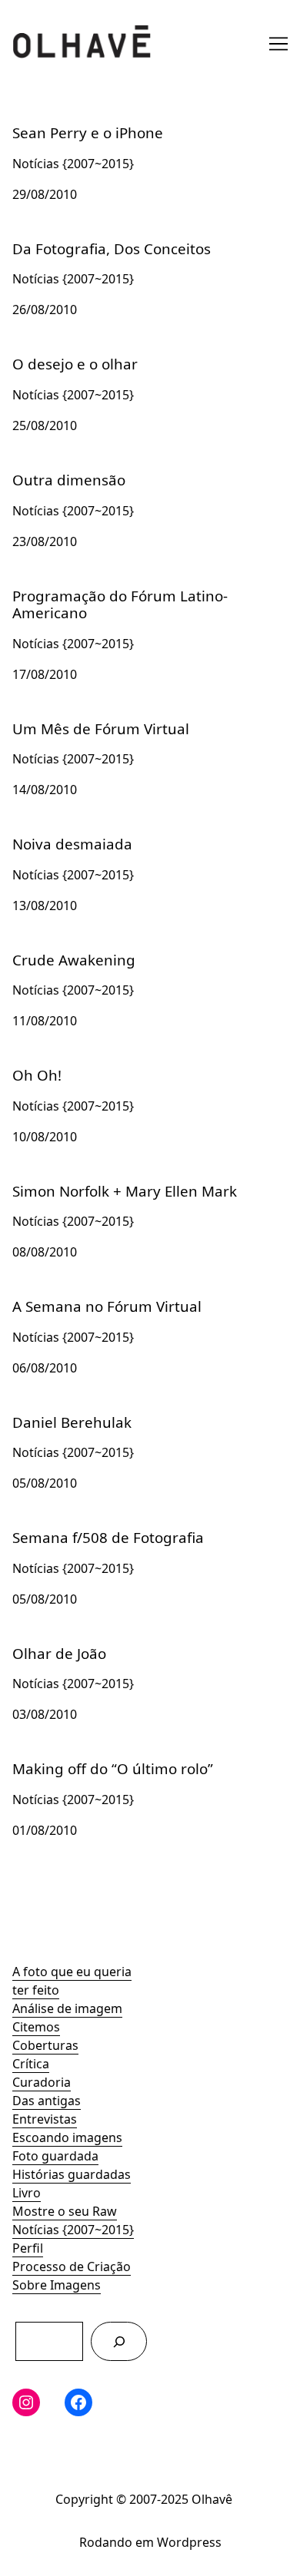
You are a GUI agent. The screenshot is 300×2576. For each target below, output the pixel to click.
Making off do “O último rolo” (98, 1757)
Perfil (28, 2248)
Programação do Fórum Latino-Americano (135, 584)
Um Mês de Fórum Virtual (87, 717)
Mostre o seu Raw (65, 2211)
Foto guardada (55, 2156)
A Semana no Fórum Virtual (92, 1295)
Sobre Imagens (57, 2285)
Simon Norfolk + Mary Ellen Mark (108, 1180)
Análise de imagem (67, 2008)
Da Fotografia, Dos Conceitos (97, 237)
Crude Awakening (64, 949)
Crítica (31, 2064)
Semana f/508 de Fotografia (93, 1526)
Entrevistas (45, 2119)
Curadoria (42, 2082)
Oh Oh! (33, 1064)
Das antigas (47, 2101)
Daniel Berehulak (62, 1411)
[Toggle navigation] (278, 44)
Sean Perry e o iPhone (76, 121)
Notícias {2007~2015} (73, 2230)
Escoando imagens (67, 2137)
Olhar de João (52, 1642)
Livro (27, 2193)
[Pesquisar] (119, 2341)
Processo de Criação (72, 2266)
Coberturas (45, 2045)
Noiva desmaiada (62, 833)
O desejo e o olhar (65, 353)
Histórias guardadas (72, 2174)
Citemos (36, 2027)
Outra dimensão (60, 469)
